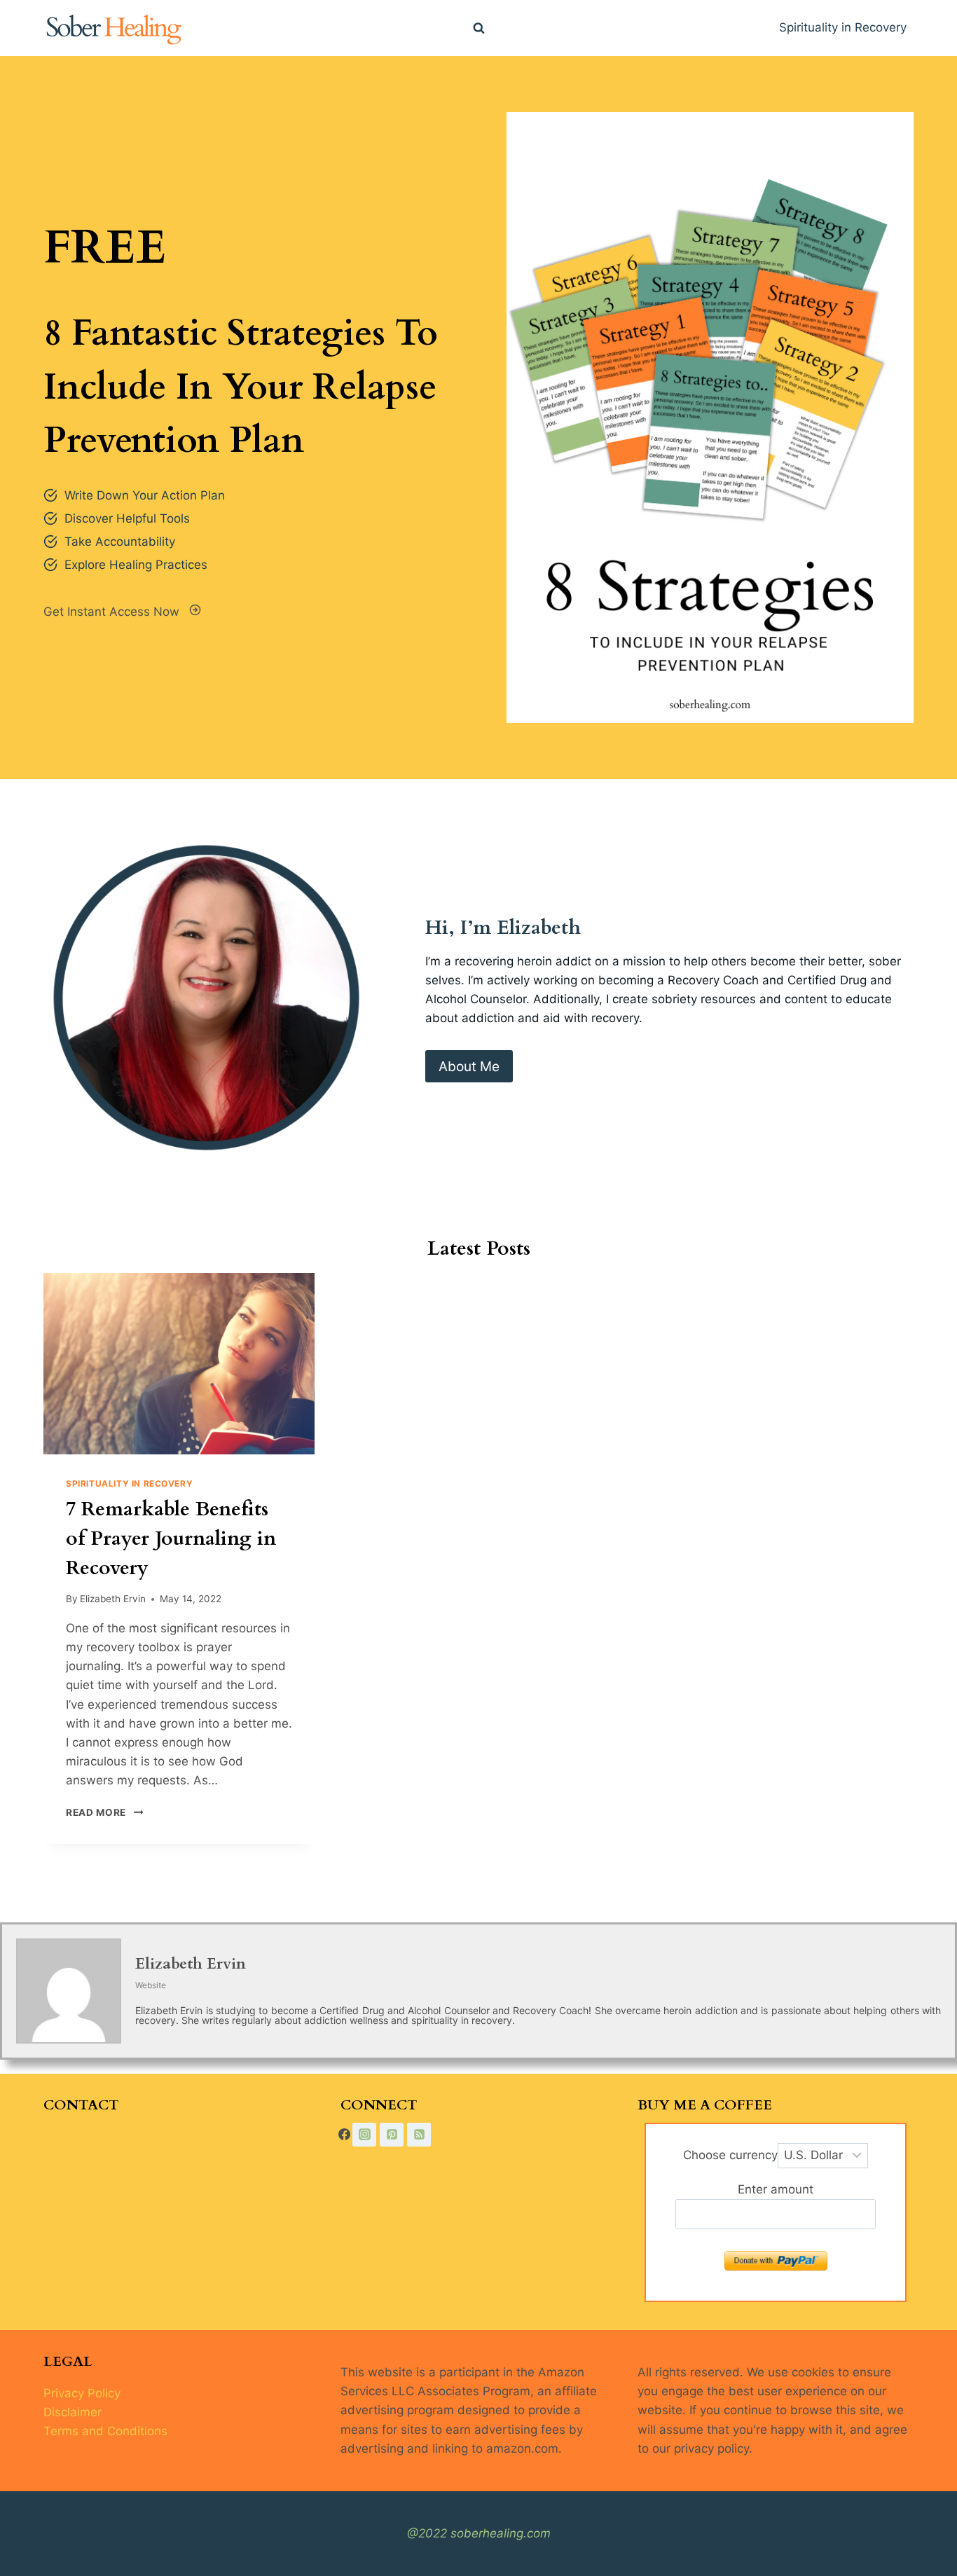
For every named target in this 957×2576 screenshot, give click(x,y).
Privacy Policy (82, 2393)
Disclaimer (73, 2412)
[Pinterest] (392, 2135)
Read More (102, 1812)
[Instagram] (364, 2135)
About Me (469, 1066)
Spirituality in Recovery (843, 27)
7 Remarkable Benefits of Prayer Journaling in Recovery (171, 1538)
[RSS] (419, 2135)
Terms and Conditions (105, 2431)
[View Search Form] (478, 28)
